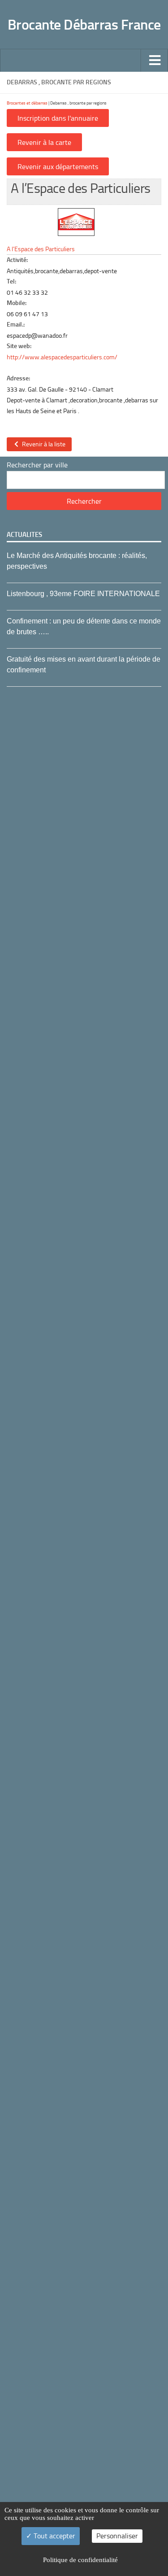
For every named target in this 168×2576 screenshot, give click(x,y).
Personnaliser (117, 2536)
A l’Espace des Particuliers (41, 249)
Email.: (16, 325)
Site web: (19, 346)
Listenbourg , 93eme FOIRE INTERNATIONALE (83, 594)
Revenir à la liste (42, 444)
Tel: (11, 281)
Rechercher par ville (37, 465)
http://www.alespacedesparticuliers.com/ (62, 357)
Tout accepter (54, 2536)
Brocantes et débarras (27, 103)
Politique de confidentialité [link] (80, 2560)
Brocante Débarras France (84, 25)
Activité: (17, 260)
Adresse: (18, 378)
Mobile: (17, 303)
